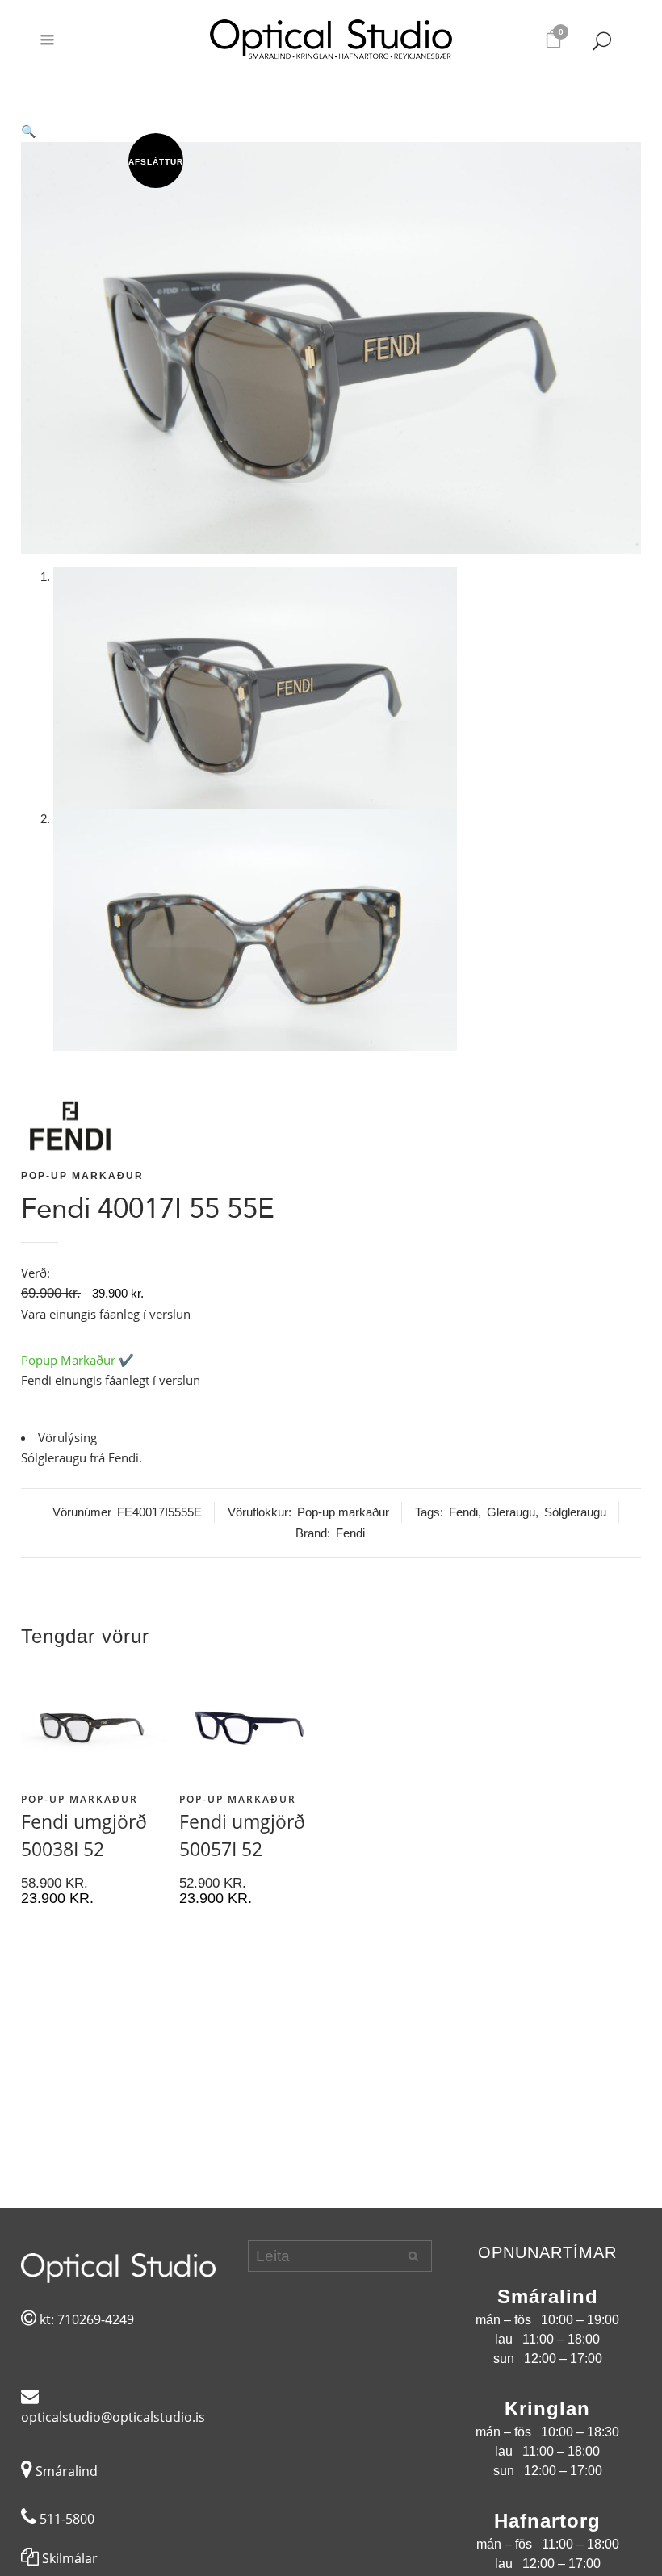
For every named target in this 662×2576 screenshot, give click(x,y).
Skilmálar (68, 2558)
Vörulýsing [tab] (67, 1437)
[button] (331, 132)
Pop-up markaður (82, 1176)
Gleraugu (511, 1512)
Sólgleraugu (575, 1512)
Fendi (463, 1512)
